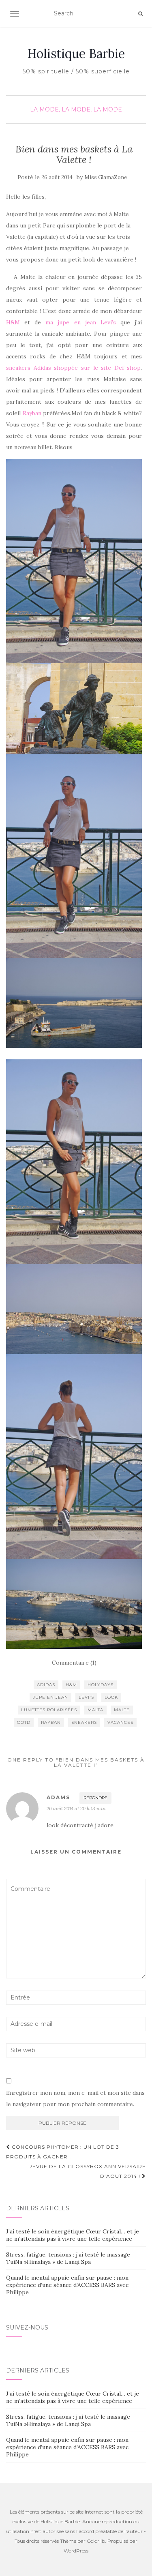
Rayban (32, 413)
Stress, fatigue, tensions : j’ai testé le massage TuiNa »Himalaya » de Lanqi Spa (68, 2258)
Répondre (95, 1798)
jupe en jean (50, 1697)
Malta (95, 1710)
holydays (101, 1685)
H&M (13, 322)
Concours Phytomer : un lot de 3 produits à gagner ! (63, 2152)
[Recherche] (140, 14)
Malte (122, 1710)
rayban (51, 1722)
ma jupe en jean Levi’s (80, 322)
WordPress (76, 2551)
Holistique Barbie (76, 54)
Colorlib (96, 2541)
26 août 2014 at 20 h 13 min (76, 1808)
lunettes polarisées (49, 1710)
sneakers (84, 1722)
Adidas (46, 1685)
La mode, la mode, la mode (76, 109)
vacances (120, 1722)
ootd (24, 1722)
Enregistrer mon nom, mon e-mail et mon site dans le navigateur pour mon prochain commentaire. (75, 2098)
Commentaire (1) (74, 1663)
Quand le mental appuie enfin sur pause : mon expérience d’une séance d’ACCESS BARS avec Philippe (67, 2285)
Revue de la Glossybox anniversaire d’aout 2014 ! (87, 2171)
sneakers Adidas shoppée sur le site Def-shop (73, 368)
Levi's (86, 1697)
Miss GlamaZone (106, 177)
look (111, 1697)
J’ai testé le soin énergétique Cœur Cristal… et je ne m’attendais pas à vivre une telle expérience (73, 2235)
